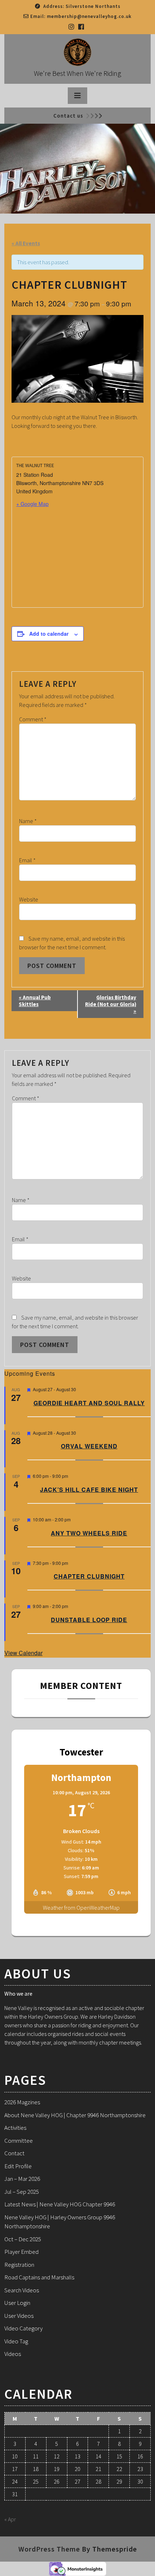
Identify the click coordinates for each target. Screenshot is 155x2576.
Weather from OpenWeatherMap (81, 1908)
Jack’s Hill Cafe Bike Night (89, 1490)
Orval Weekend (89, 1446)
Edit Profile (18, 2166)
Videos (13, 2354)
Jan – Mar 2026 (22, 2179)
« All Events (26, 243)
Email (27, 860)
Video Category (23, 2328)
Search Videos (22, 2290)
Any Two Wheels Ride (89, 1533)
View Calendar (23, 1653)
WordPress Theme (49, 2549)
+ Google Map (32, 504)
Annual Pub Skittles (35, 1001)
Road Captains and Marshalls (39, 2277)
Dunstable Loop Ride (89, 1620)
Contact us (68, 116)
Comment (33, 719)
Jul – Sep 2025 (22, 2192)
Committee (19, 2141)
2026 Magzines (22, 2102)
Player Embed (21, 2252)
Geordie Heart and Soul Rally (89, 1403)
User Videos (19, 2316)
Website (29, 899)
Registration (19, 2265)
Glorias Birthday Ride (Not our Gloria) (111, 1004)
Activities (15, 2128)
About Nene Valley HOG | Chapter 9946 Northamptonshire (75, 2115)
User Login (17, 2303)
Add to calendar (49, 634)
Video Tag (16, 2341)
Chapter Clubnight (89, 1576)
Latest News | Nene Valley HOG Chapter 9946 (60, 2204)
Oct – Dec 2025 (23, 2239)
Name (28, 821)
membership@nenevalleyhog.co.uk (89, 16)
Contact (14, 2153)
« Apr (10, 2519)
